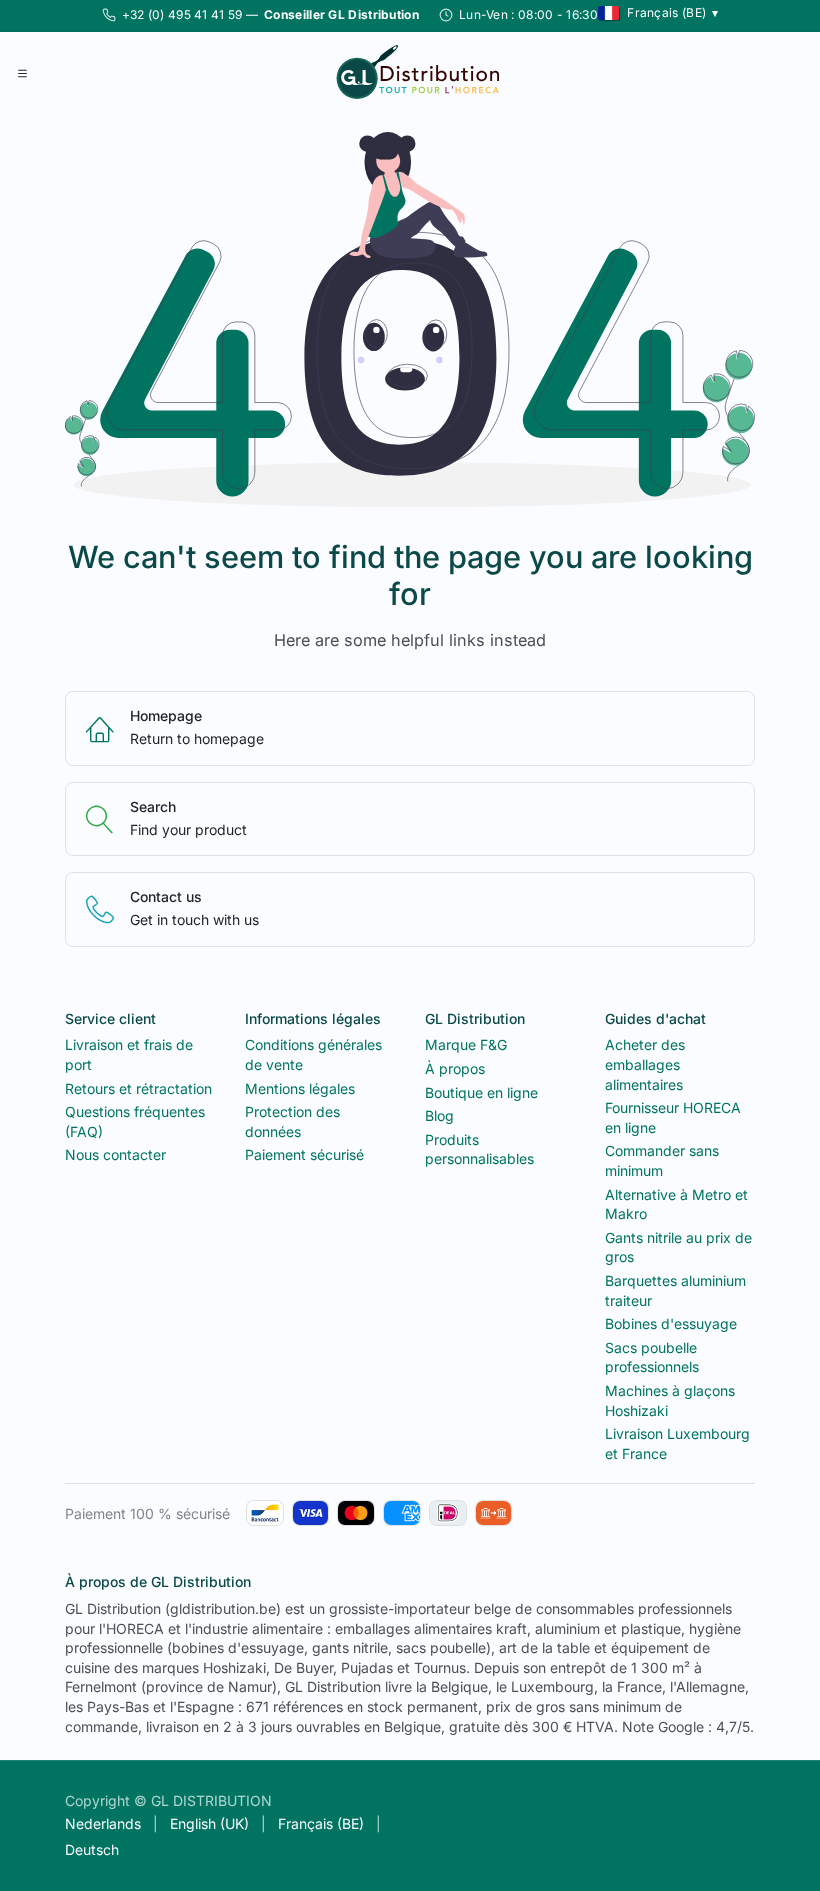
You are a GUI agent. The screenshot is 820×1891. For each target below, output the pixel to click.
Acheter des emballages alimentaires (645, 1064)
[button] (658, 13)
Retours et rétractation (138, 1088)
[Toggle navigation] (22, 72)
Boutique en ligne (481, 1092)
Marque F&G (466, 1044)
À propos (455, 1068)
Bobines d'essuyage (671, 1323)
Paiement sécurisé (304, 1154)
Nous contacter (115, 1154)
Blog (439, 1115)
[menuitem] (103, 1824)
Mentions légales (300, 1088)
